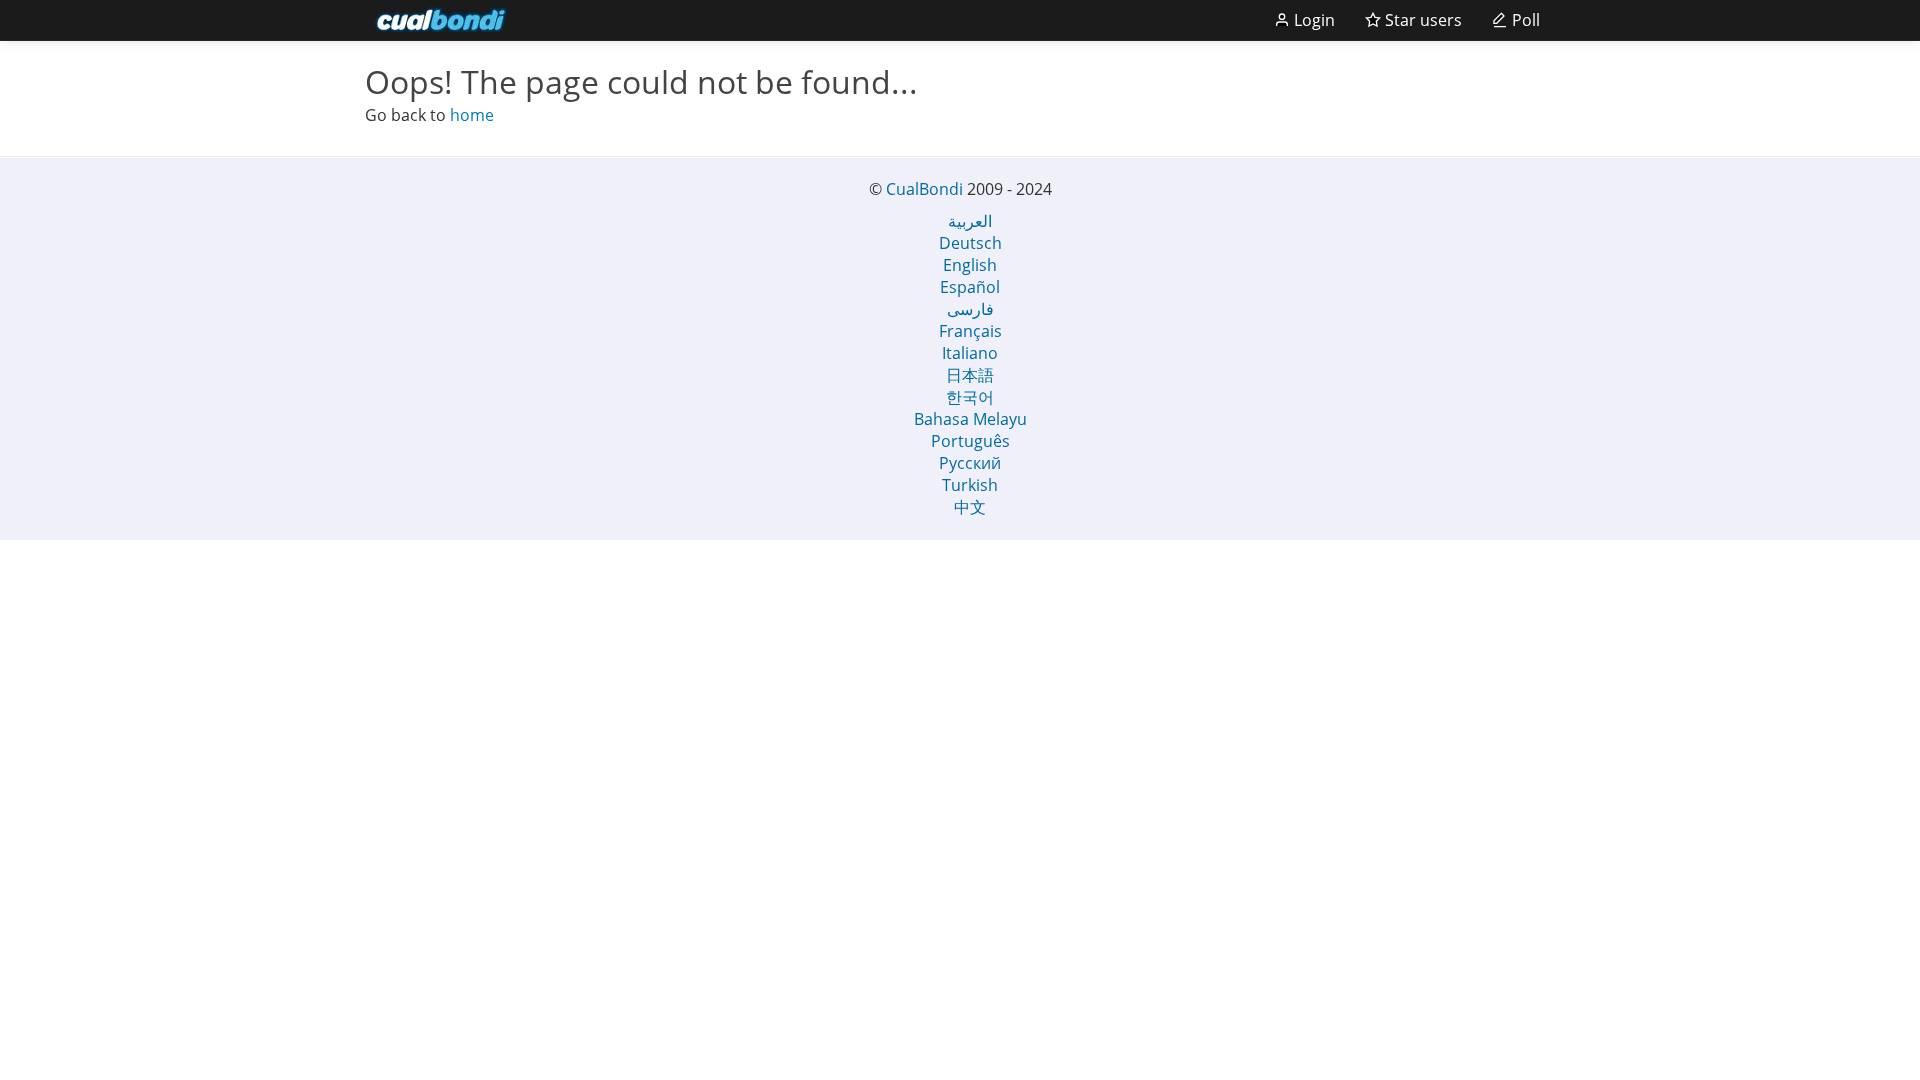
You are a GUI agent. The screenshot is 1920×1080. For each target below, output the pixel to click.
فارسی (970, 309)
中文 (970, 507)
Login (1312, 20)
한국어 (970, 397)
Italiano (970, 353)
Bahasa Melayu (970, 419)
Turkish (970, 485)
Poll (1524, 20)
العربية (970, 221)
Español (970, 287)
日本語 (970, 375)
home (472, 115)
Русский (970, 463)
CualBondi (924, 189)
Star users (1421, 20)
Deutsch (970, 243)
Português (970, 441)
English (970, 265)
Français (970, 331)
